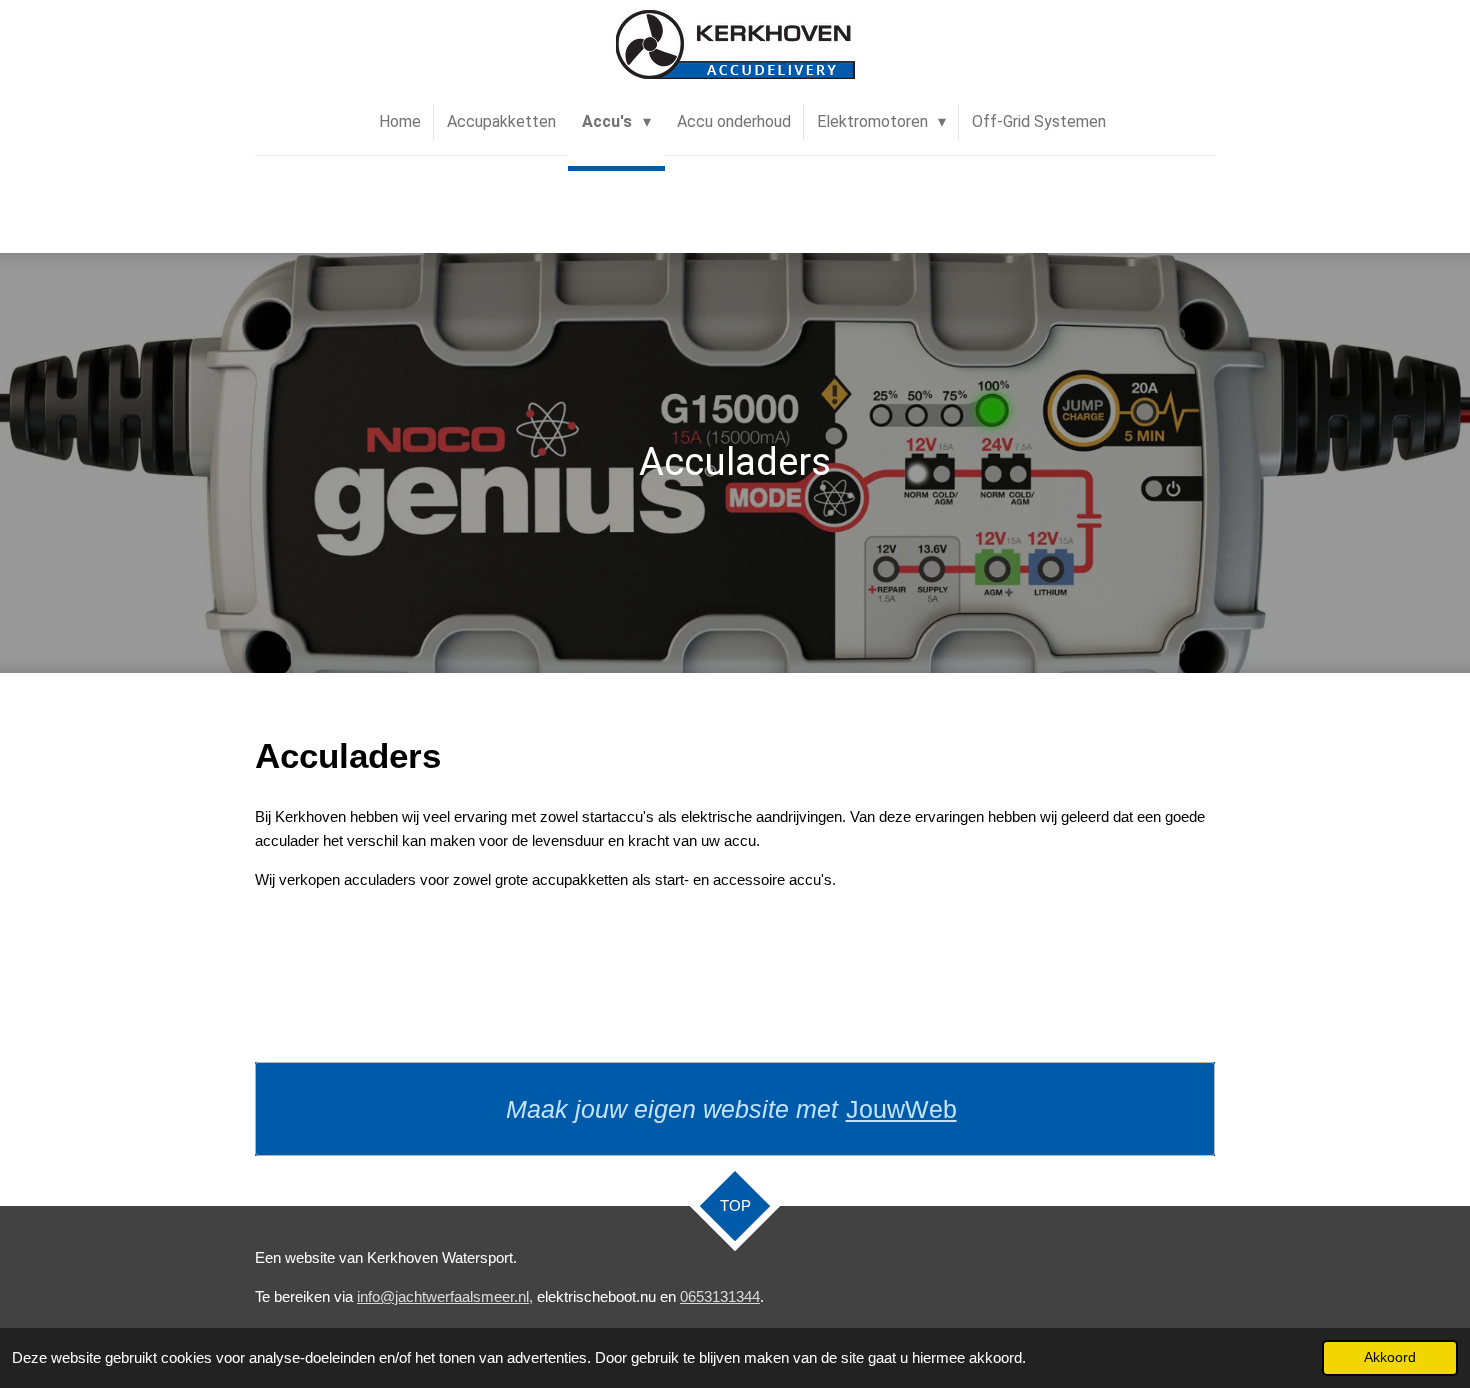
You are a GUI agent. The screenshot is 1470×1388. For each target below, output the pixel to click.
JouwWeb (901, 1109)
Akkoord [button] (1390, 1357)
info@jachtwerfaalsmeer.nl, (445, 1296)
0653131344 (720, 1296)
